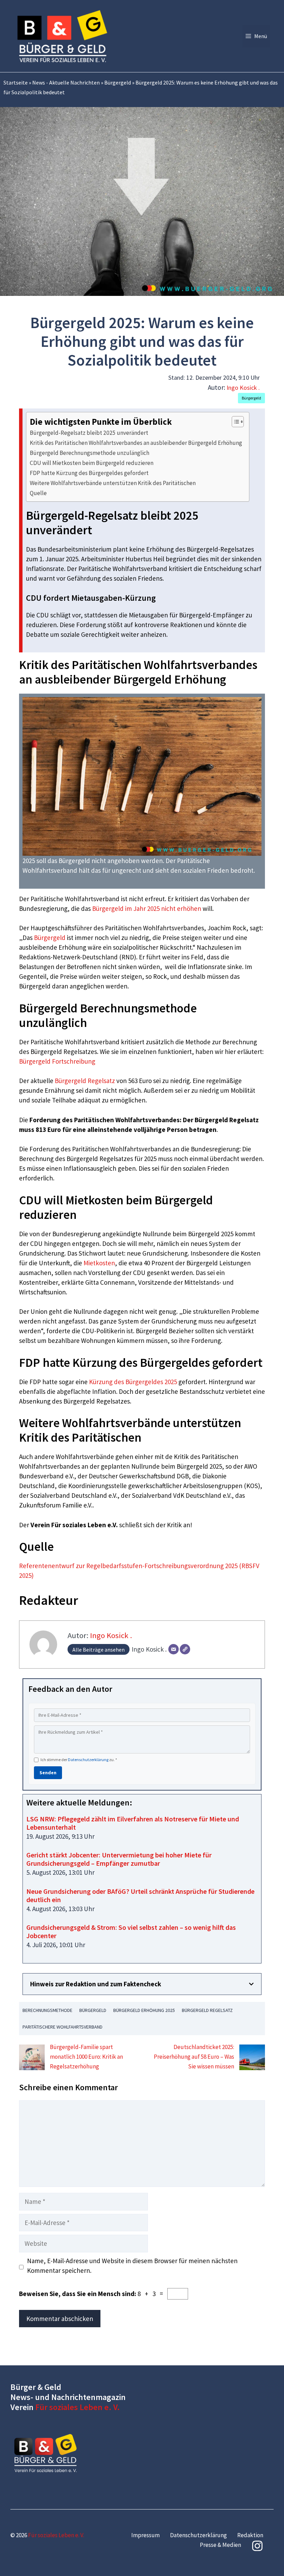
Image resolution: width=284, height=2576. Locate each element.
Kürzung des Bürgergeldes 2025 (133, 1382)
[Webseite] (185, 1649)
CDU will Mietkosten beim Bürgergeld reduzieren (92, 463)
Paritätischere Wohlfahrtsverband (63, 2027)
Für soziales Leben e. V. (78, 2407)
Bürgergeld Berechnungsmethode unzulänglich (90, 453)
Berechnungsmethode (47, 2010)
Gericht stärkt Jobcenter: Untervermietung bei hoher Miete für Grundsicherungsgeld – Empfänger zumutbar (119, 1859)
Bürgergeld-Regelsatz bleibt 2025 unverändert (89, 433)
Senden (48, 1773)
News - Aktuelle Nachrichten (66, 82)
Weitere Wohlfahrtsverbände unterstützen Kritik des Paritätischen (113, 483)
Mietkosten (99, 1263)
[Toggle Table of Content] (234, 422)
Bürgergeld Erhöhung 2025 (144, 2010)
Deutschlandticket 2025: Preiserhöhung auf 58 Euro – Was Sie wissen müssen (194, 2057)
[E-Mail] (174, 1649)
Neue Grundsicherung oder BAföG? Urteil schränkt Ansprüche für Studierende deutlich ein (140, 1895)
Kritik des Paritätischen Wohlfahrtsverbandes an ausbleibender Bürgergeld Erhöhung (136, 443)
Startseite (16, 82)
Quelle (38, 493)
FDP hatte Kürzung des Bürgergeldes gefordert (89, 473)
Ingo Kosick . (243, 388)
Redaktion (250, 2535)
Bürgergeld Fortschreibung (57, 1061)
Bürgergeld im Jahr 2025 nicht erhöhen (147, 908)
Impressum (145, 2535)
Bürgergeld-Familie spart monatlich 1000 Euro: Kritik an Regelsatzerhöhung (86, 2057)
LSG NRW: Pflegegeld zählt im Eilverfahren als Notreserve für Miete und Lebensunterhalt (133, 1823)
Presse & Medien (220, 2545)
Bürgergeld (118, 82)
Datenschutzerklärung (88, 1760)
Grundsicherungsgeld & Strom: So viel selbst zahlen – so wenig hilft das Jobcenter (131, 1931)
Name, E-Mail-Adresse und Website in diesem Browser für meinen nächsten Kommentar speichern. (132, 2266)
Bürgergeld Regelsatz (85, 1081)
